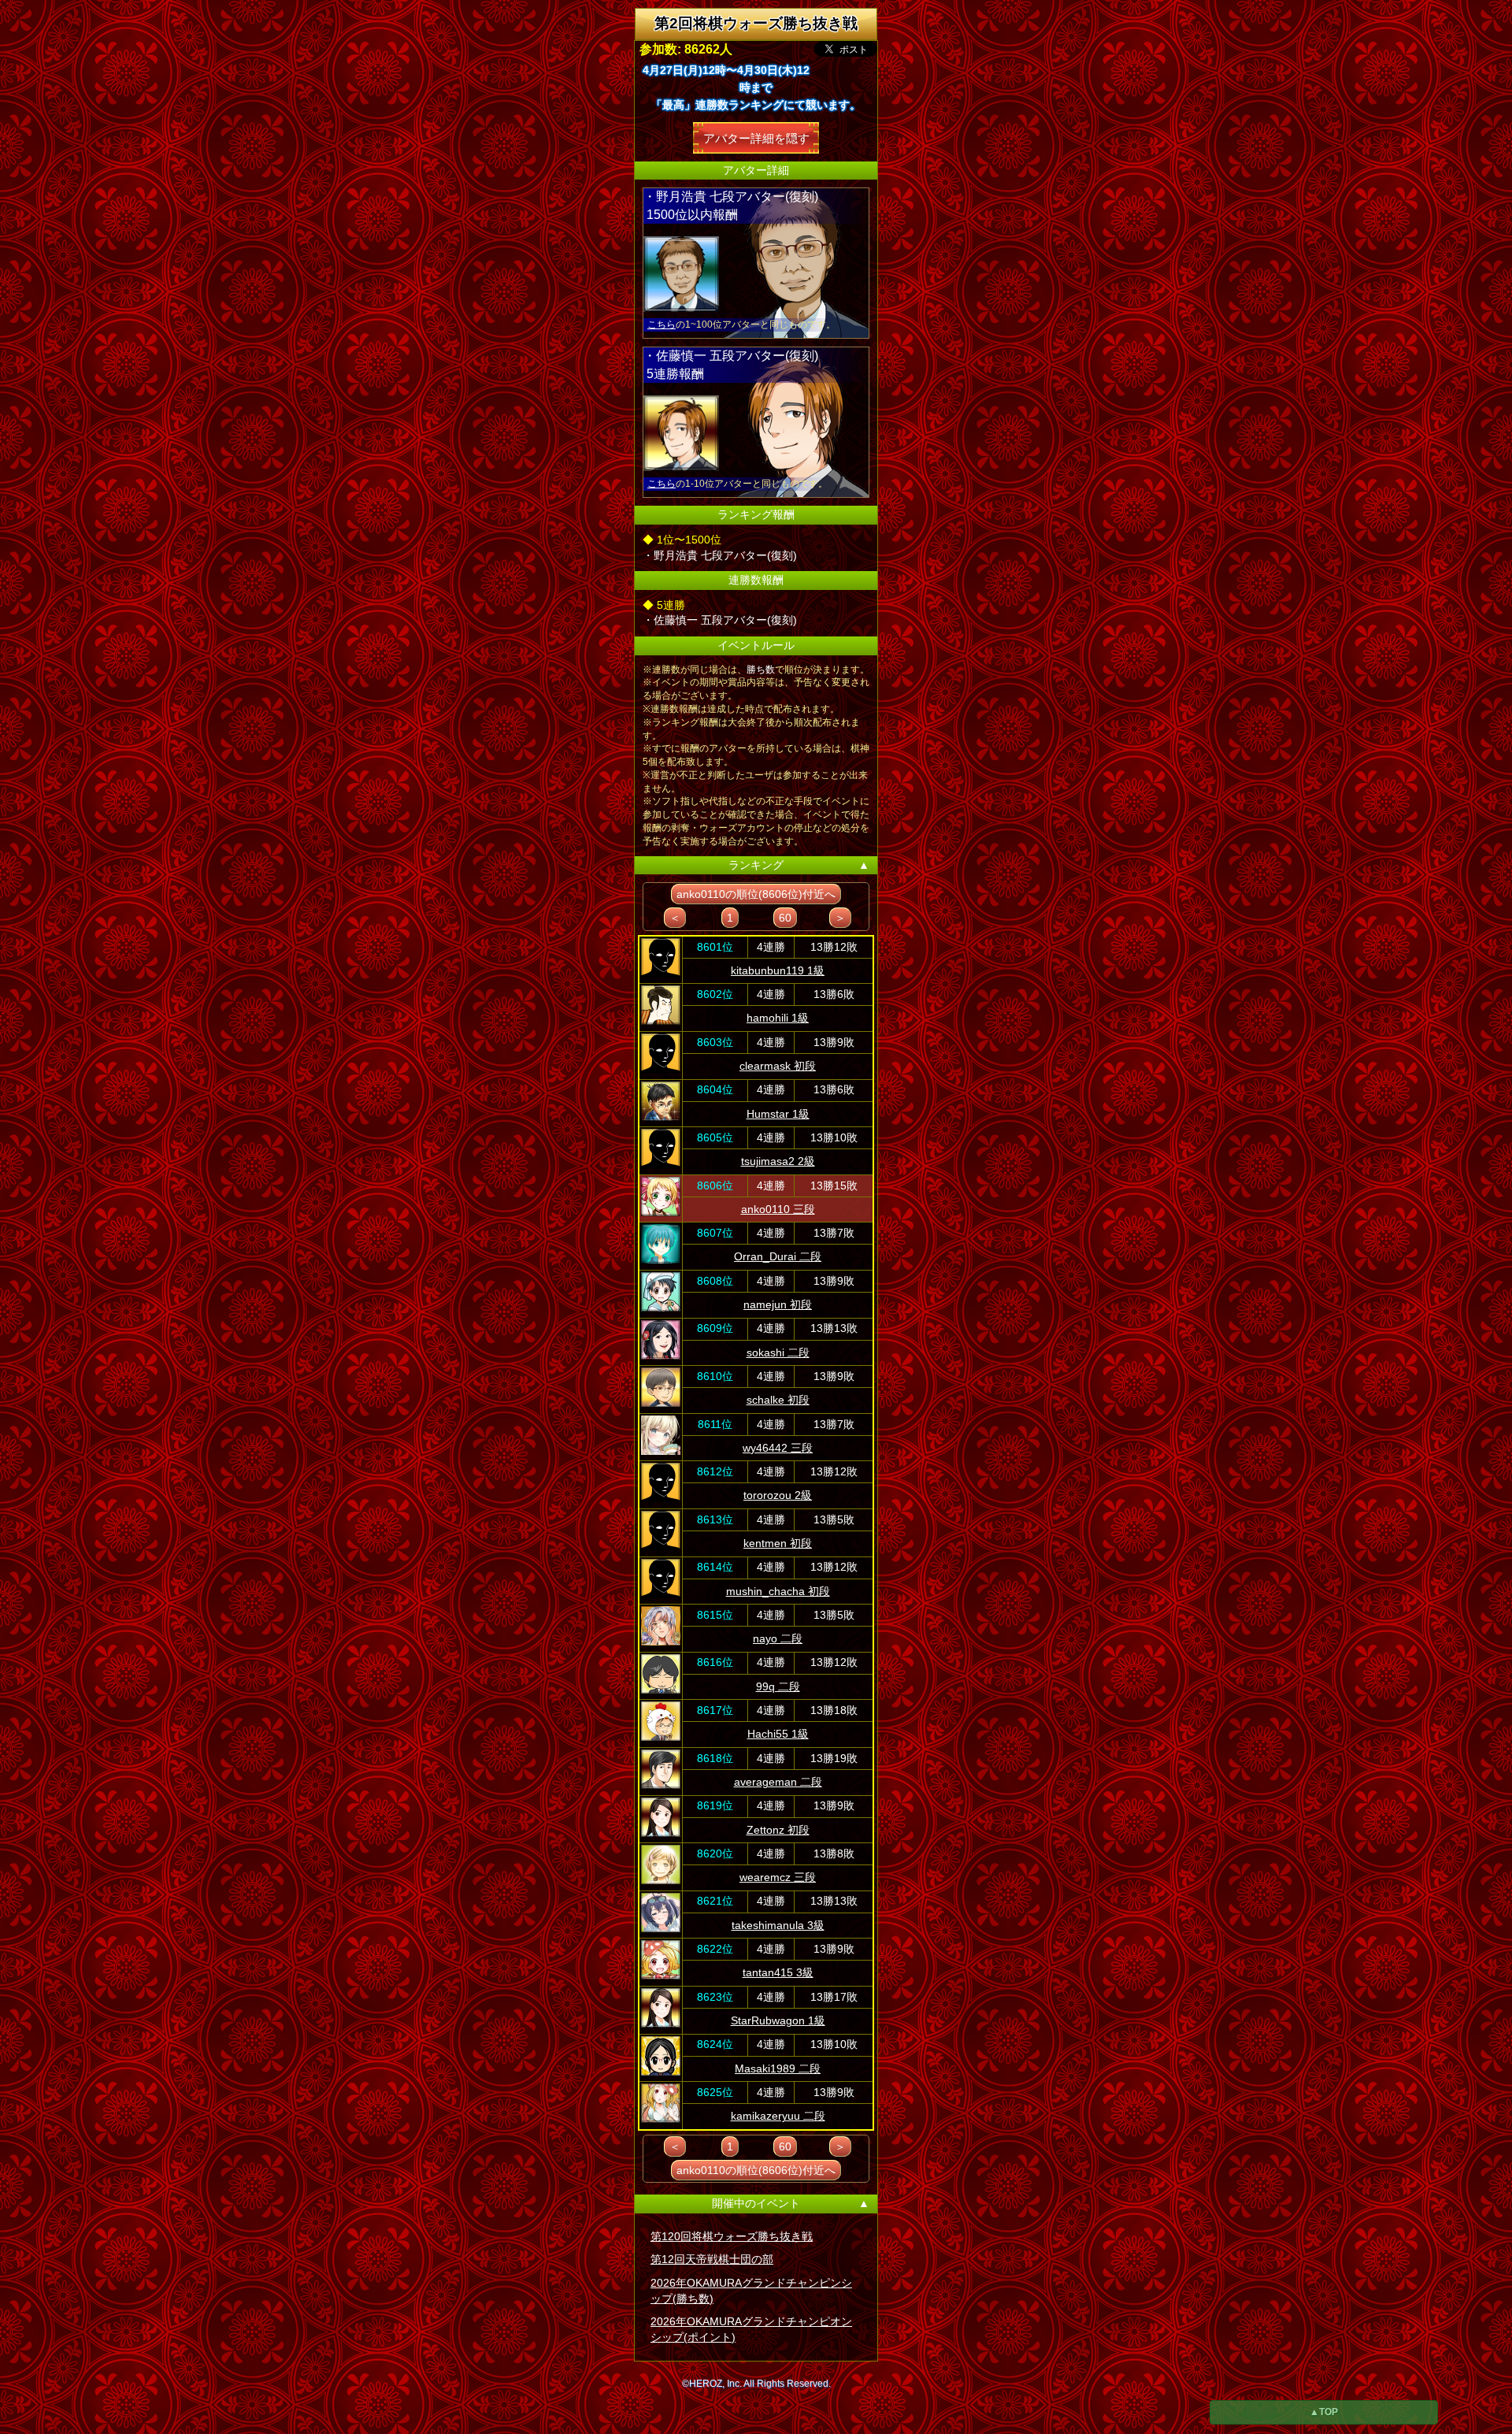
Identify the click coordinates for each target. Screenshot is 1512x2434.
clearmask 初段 (778, 1066)
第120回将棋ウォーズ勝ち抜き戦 (732, 2236)
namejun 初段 (778, 1304)
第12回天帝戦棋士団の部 (712, 2259)
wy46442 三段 (778, 1448)
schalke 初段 (778, 1400)
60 (785, 918)
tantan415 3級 (778, 1972)
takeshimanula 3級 (778, 1925)
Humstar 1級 (778, 1114)
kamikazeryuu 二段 (778, 2116)
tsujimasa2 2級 (778, 1161)
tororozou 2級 (778, 1495)
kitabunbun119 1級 (778, 970)
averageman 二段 (778, 1782)
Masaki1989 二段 (778, 2069)
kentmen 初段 (778, 1543)
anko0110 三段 (778, 1209)
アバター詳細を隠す (756, 137)
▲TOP (1324, 2412)
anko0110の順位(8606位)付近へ (756, 894)
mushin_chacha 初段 (778, 1591)
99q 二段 (778, 1686)
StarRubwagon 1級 (778, 2020)
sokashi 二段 (778, 1352)
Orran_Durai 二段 (778, 1256)
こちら (661, 325)
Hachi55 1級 (778, 1734)
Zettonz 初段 (778, 1830)
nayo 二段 (778, 1638)
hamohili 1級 (778, 1018)
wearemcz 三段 (778, 1877)
